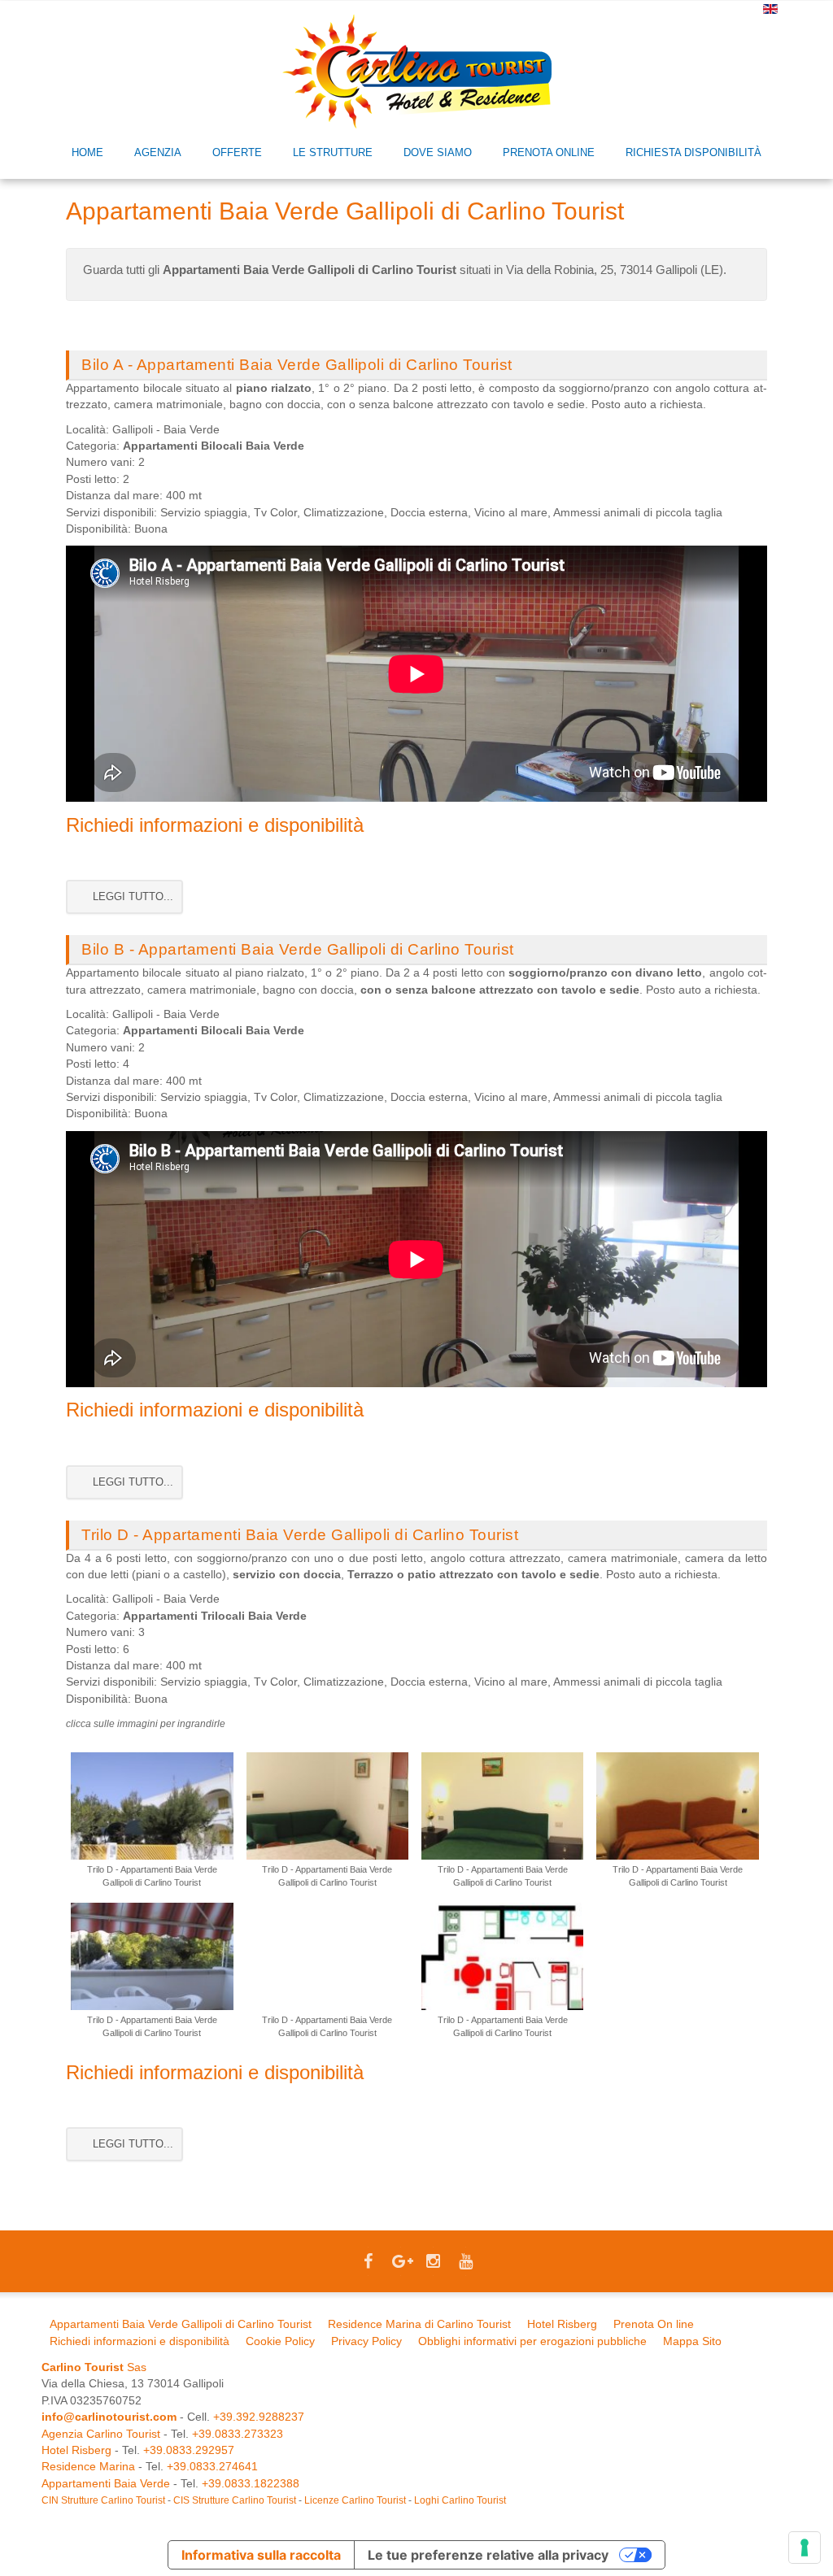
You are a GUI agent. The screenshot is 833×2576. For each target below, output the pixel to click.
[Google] (400, 2263)
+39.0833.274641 (212, 2467)
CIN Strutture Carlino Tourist (103, 2500)
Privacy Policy (366, 2341)
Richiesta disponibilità (693, 152)
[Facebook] (368, 2263)
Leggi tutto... (131, 896)
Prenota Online (549, 152)
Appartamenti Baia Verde (106, 2484)
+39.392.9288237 (259, 2417)
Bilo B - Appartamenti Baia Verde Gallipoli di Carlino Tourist (298, 949)
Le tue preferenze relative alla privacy (488, 2555)
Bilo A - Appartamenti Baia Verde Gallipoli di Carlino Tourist (297, 365)
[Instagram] (433, 2263)
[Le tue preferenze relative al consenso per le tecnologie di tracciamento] (805, 2548)
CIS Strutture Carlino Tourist (235, 2500)
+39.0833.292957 (189, 2450)
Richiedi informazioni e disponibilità (215, 825)
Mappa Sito (692, 2341)
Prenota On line (654, 2324)
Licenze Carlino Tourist (355, 2500)
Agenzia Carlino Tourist (101, 2434)
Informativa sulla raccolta (261, 2555)
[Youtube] (465, 2263)
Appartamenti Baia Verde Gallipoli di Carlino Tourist (181, 2324)
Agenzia (158, 152)
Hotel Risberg (562, 2324)
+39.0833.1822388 (251, 2484)
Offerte (237, 152)
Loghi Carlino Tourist (460, 2500)
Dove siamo (438, 152)
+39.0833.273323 (238, 2434)
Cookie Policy (280, 2341)
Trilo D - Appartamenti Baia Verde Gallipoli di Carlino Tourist (300, 1535)
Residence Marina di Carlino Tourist (419, 2324)
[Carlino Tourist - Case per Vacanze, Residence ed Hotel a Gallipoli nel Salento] (416, 71)
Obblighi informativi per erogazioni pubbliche (532, 2341)
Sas (94, 2367)
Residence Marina (88, 2467)
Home (87, 152)
